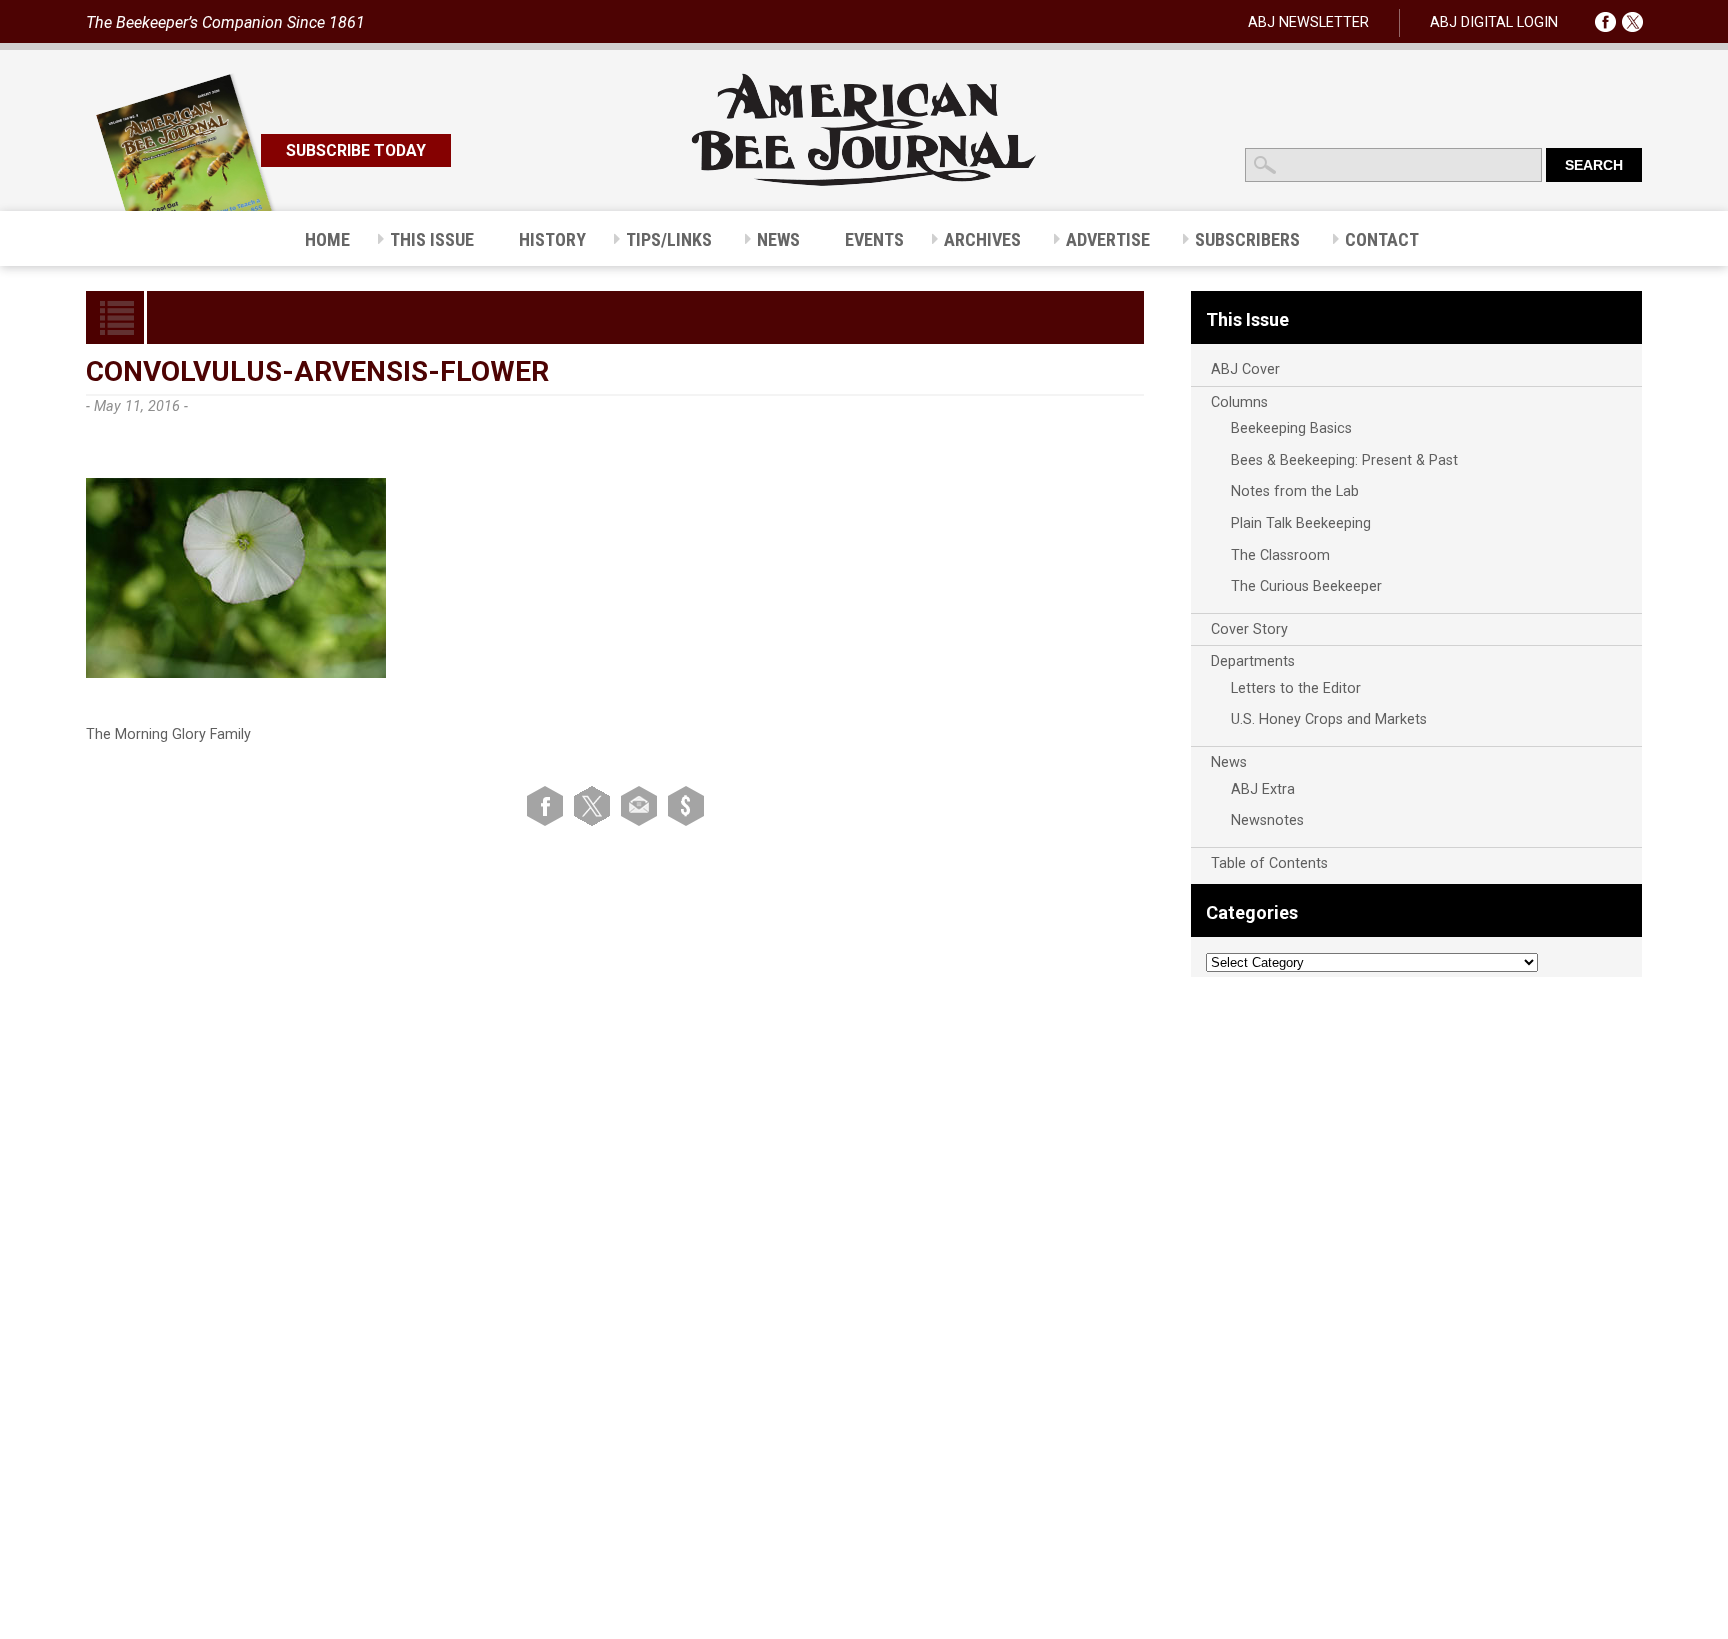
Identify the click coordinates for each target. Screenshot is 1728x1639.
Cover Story (1249, 629)
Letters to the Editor (1296, 688)
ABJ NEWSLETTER (1308, 22)
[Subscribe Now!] (686, 805)
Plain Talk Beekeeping (1301, 523)
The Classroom (1280, 555)
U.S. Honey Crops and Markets (1329, 719)
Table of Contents (1269, 863)
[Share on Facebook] (548, 805)
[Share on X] (595, 805)
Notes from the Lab (1295, 491)
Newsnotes (1267, 820)
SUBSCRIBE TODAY (356, 150)
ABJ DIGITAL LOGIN (1494, 22)
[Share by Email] (642, 805)
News (1229, 762)
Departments (1253, 661)
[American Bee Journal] (864, 182)
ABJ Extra (1263, 789)
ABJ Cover (1245, 369)
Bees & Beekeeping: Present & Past (1344, 460)
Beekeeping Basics (1291, 428)
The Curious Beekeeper (1306, 586)
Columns (1239, 402)
